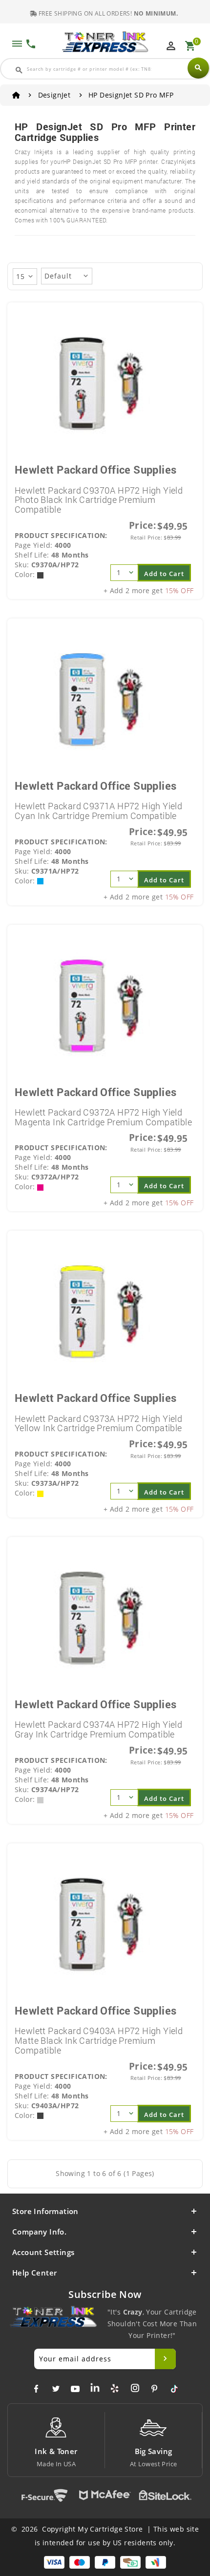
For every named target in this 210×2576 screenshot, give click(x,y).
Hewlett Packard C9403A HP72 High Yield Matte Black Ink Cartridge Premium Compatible (99, 2040)
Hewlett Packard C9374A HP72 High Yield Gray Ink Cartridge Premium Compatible (98, 1729)
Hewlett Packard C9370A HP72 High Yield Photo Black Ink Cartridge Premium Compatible (99, 500)
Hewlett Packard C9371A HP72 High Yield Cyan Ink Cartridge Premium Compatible (98, 811)
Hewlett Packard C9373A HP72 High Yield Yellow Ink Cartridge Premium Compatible (98, 1423)
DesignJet (54, 95)
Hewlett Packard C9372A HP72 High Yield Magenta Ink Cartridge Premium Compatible (103, 1117)
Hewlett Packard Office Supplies (95, 469)
